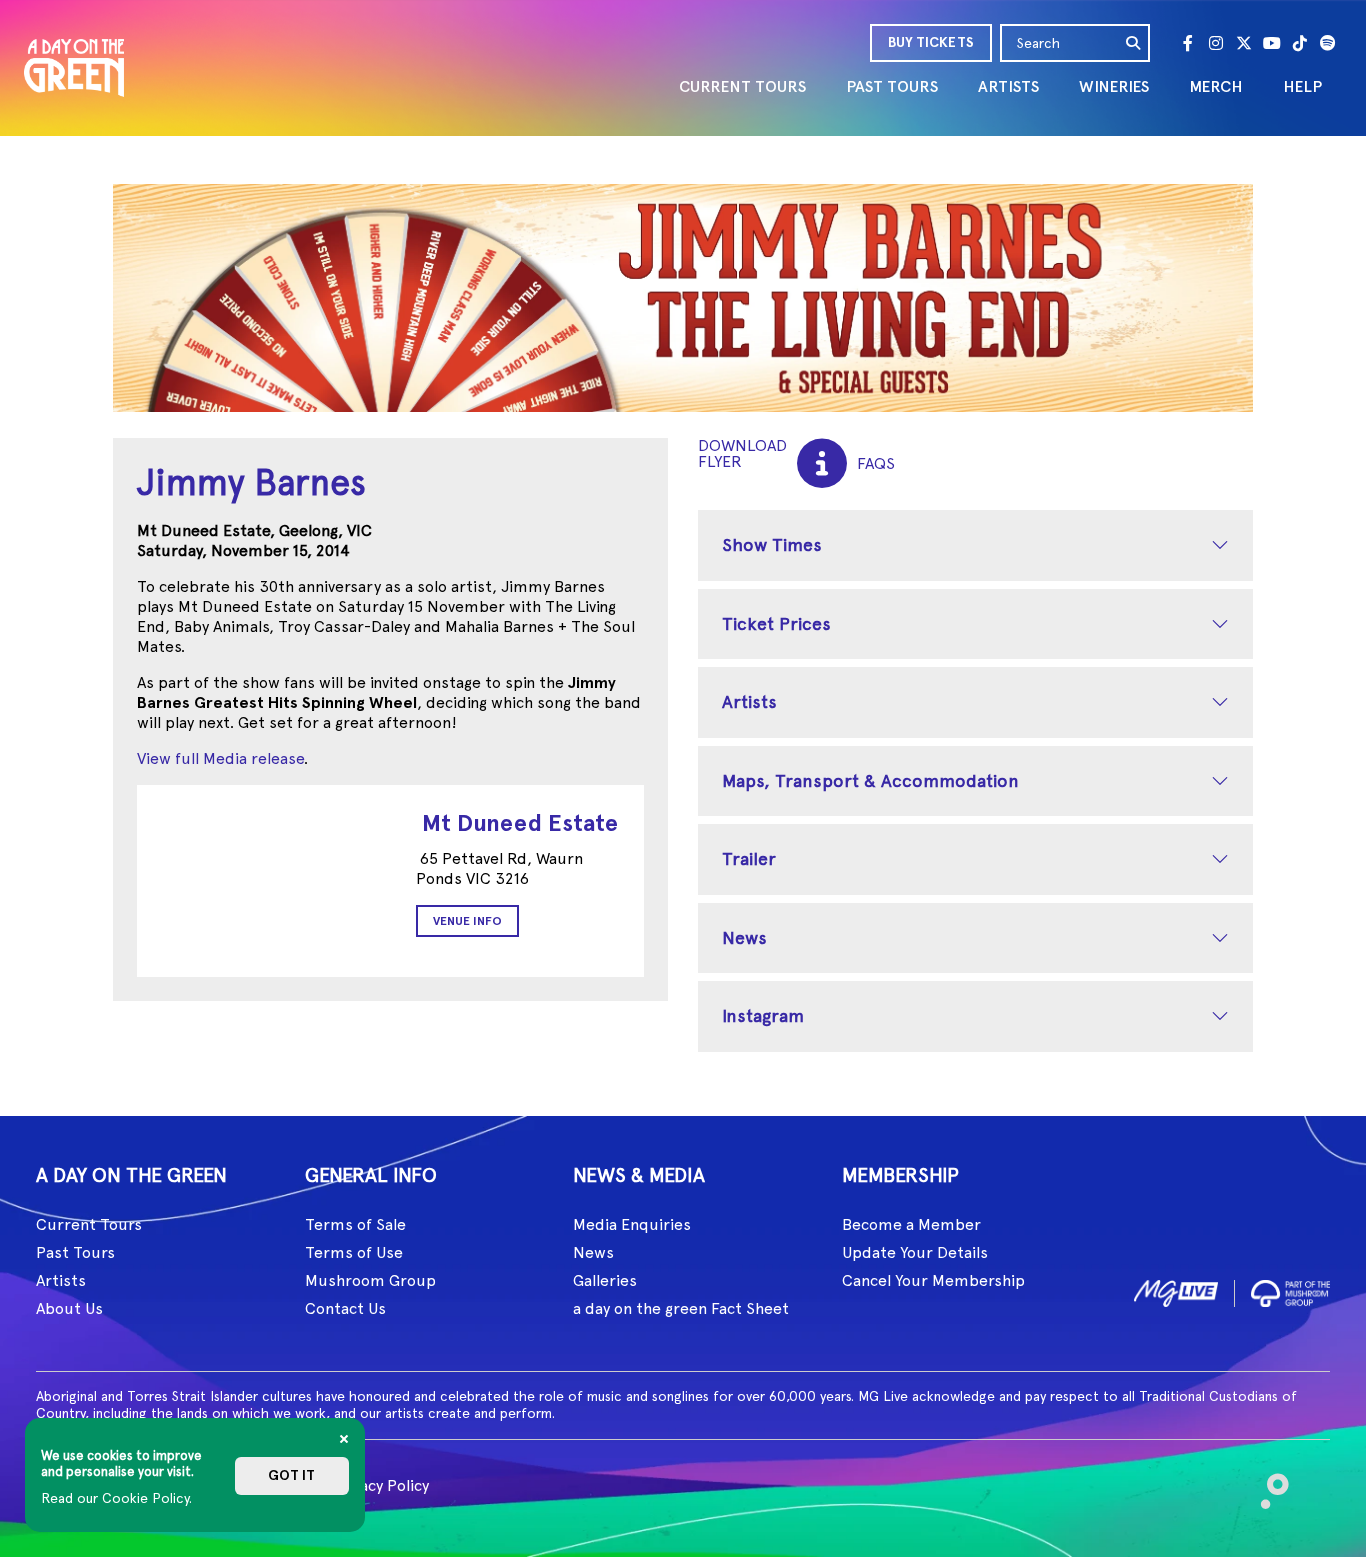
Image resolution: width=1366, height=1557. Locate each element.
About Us (69, 1308)
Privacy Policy (380, 1485)
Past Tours (75, 1252)
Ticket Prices (776, 623)
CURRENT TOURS (742, 86)
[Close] (344, 1439)
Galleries (605, 1280)
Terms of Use (354, 1252)
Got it (291, 1475)
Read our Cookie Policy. (116, 1498)
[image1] (1176, 1289)
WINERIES (1114, 86)
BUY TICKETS (931, 42)
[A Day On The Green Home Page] (74, 67)
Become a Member (911, 1224)
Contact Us (345, 1308)
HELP (1302, 86)
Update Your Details (915, 1252)
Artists (749, 701)
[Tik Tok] (1300, 43)
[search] (1134, 43)
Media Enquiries (632, 1224)
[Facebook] (1188, 43)
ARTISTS (1008, 86)
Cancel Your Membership (933, 1280)
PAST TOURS (892, 86)
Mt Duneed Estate (520, 822)
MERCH (1216, 86)
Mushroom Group (370, 1280)
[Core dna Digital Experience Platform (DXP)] (1266, 1482)
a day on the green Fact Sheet (681, 1308)
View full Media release (220, 758)
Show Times (772, 544)
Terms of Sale (355, 1224)
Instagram (763, 1015)
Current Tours (89, 1224)
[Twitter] (1244, 43)
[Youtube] (1272, 43)
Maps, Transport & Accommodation (870, 780)
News (744, 937)
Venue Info (467, 921)
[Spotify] (1328, 43)
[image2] (1290, 1289)
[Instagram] (1216, 43)
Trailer (749, 858)
